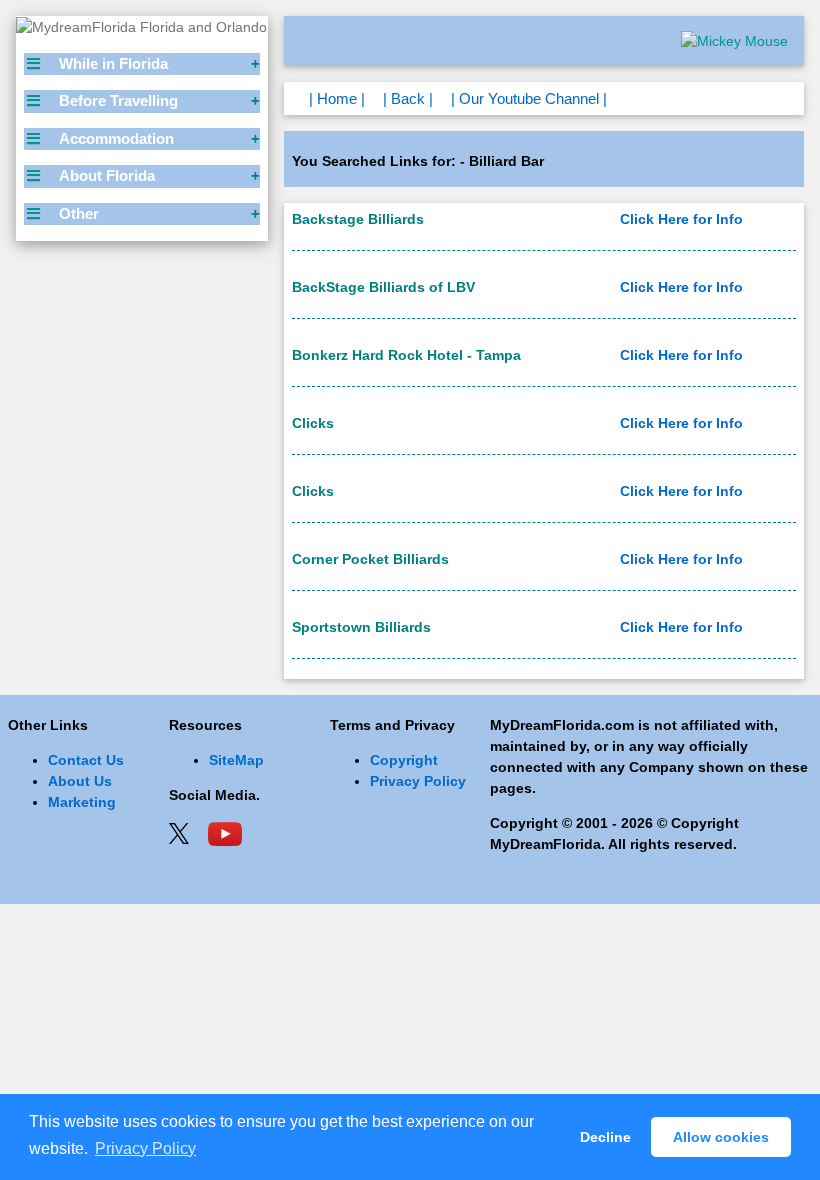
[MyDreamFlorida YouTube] (225, 832)
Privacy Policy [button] (145, 1148)
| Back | (408, 98)
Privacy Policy (418, 781)
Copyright (404, 760)
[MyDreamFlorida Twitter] (179, 832)
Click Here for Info (681, 219)
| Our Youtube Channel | (529, 98)
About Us (80, 781)
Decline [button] (605, 1137)
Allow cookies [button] (721, 1137)
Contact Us (86, 760)
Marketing (82, 802)
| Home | (337, 98)
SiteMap (236, 760)
